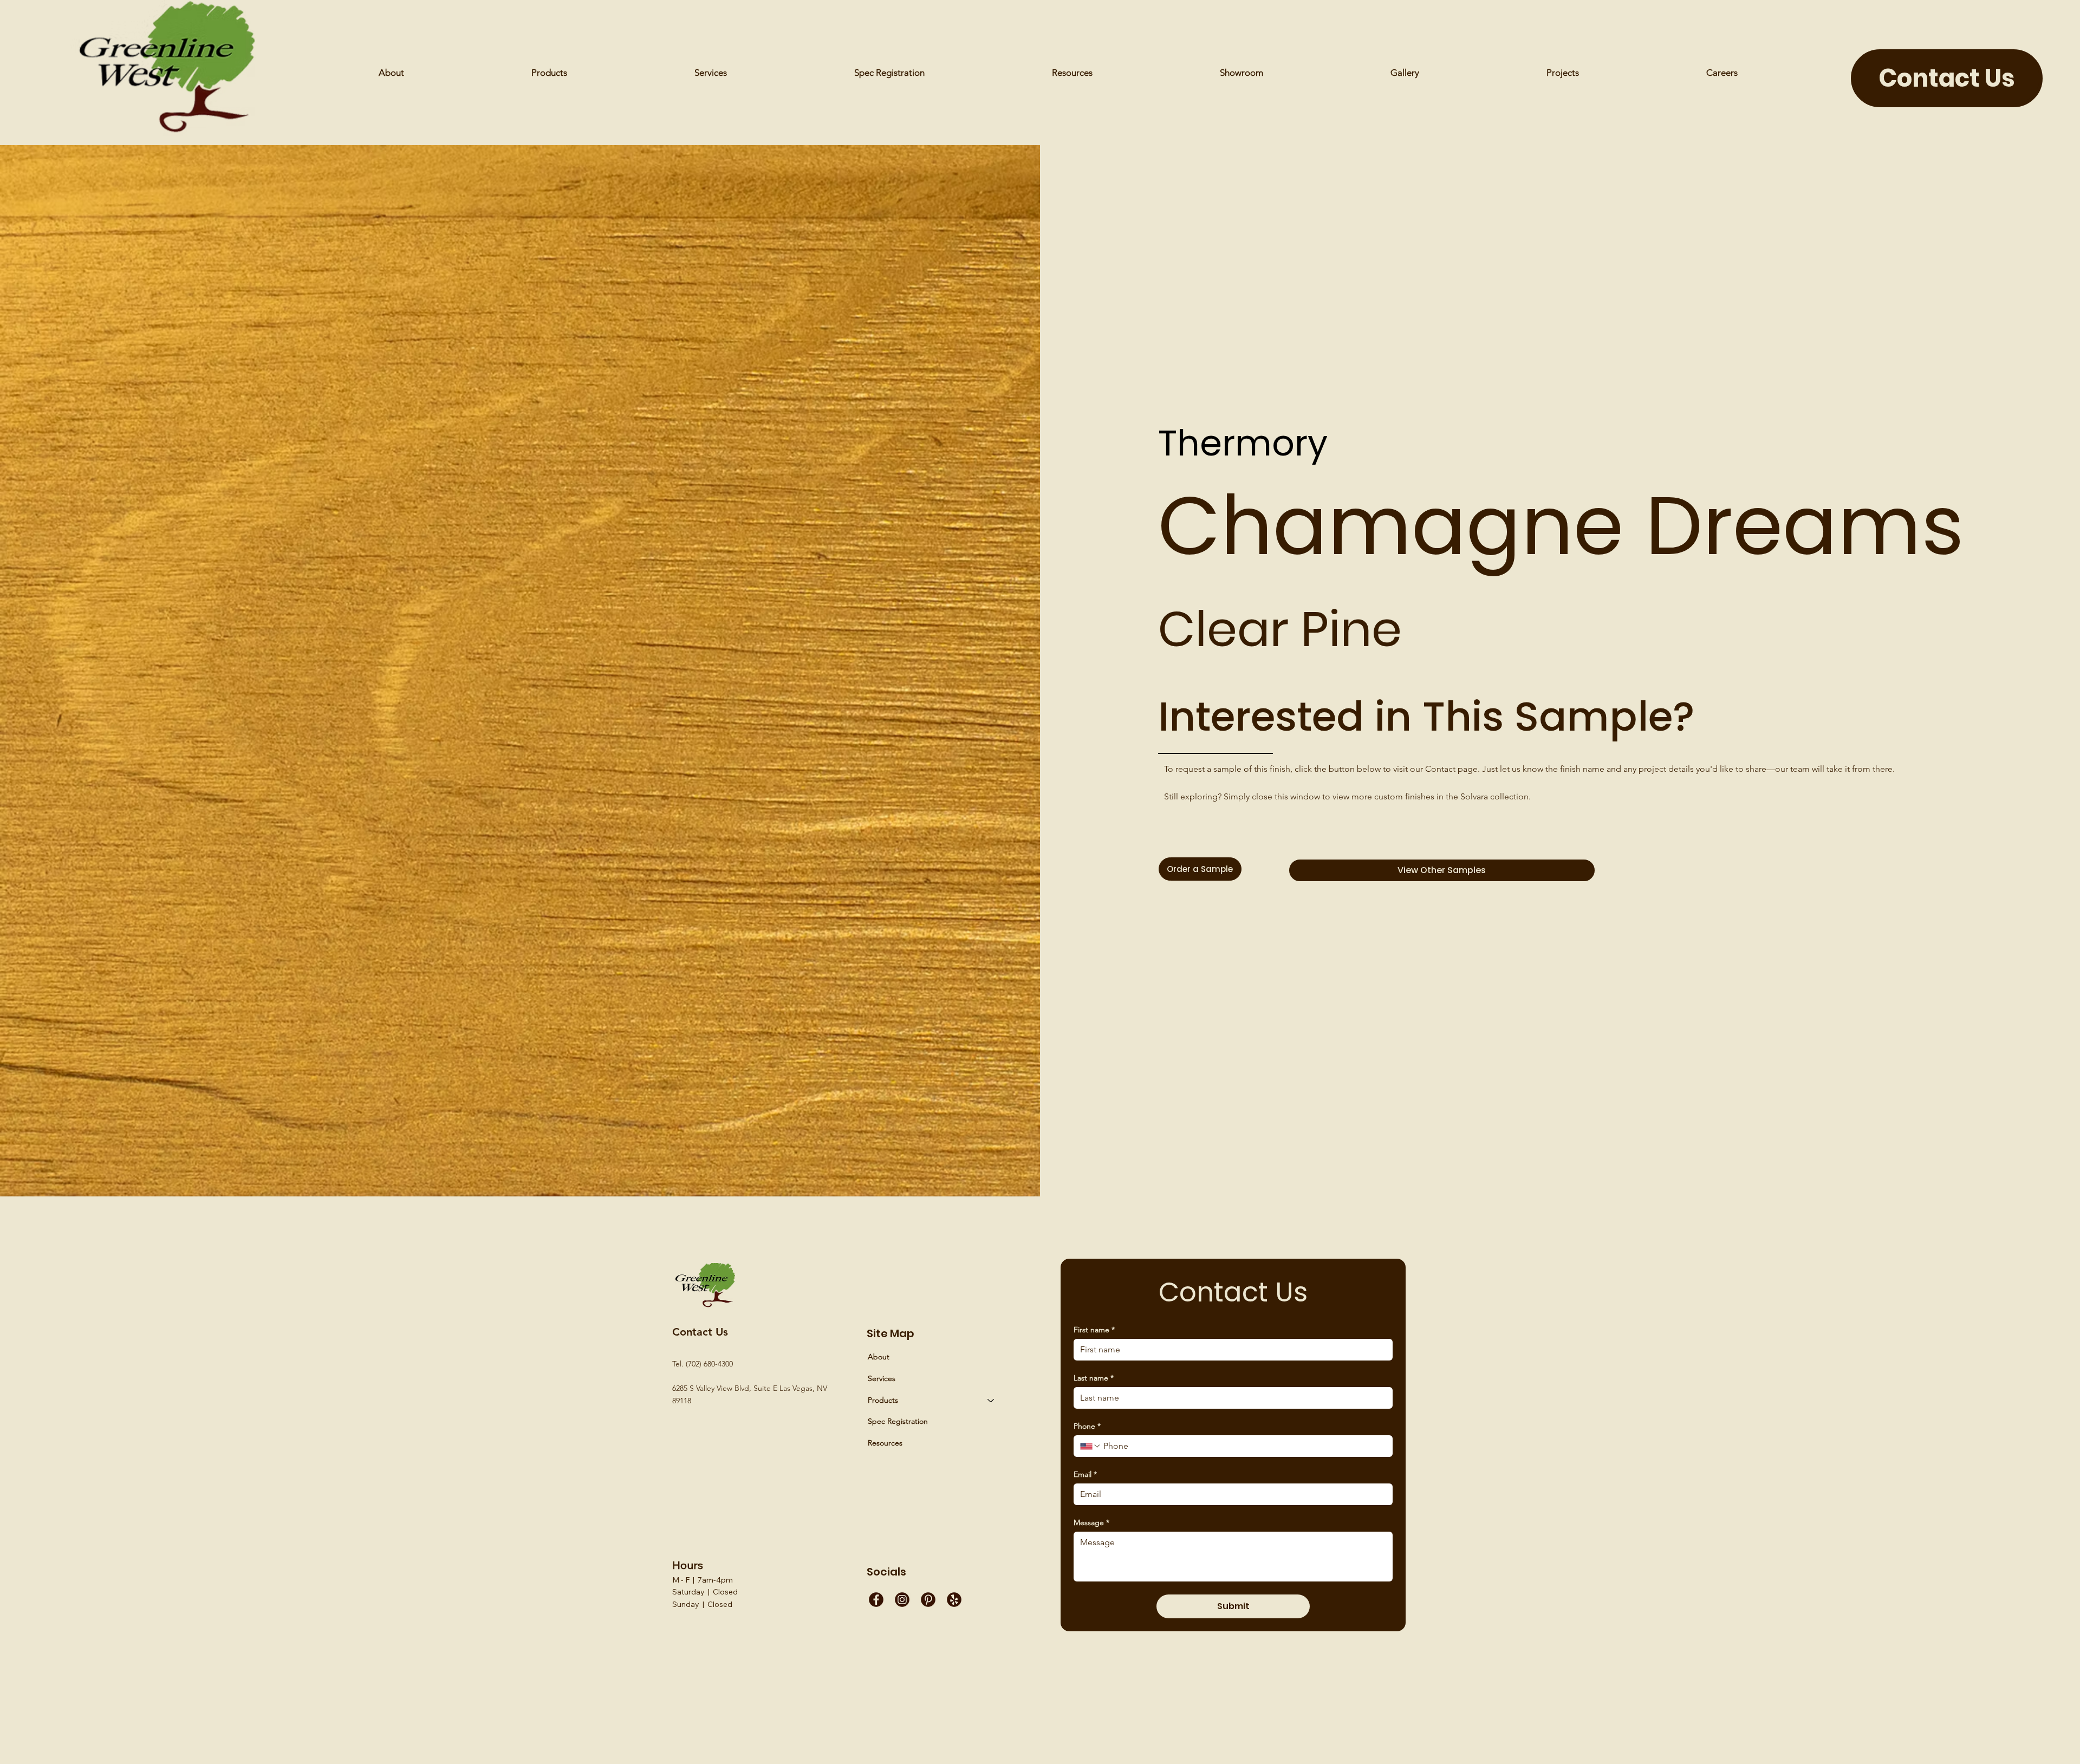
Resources (885, 1443)
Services (882, 1378)
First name (1094, 1330)
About (879, 1357)
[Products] (991, 1401)
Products (883, 1400)
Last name (1094, 1378)
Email (1085, 1475)
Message (1091, 1523)
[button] (1072, 73)
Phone (1087, 1426)
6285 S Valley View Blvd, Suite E (726, 1388)
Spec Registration (898, 1421)
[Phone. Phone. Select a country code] (1090, 1446)
